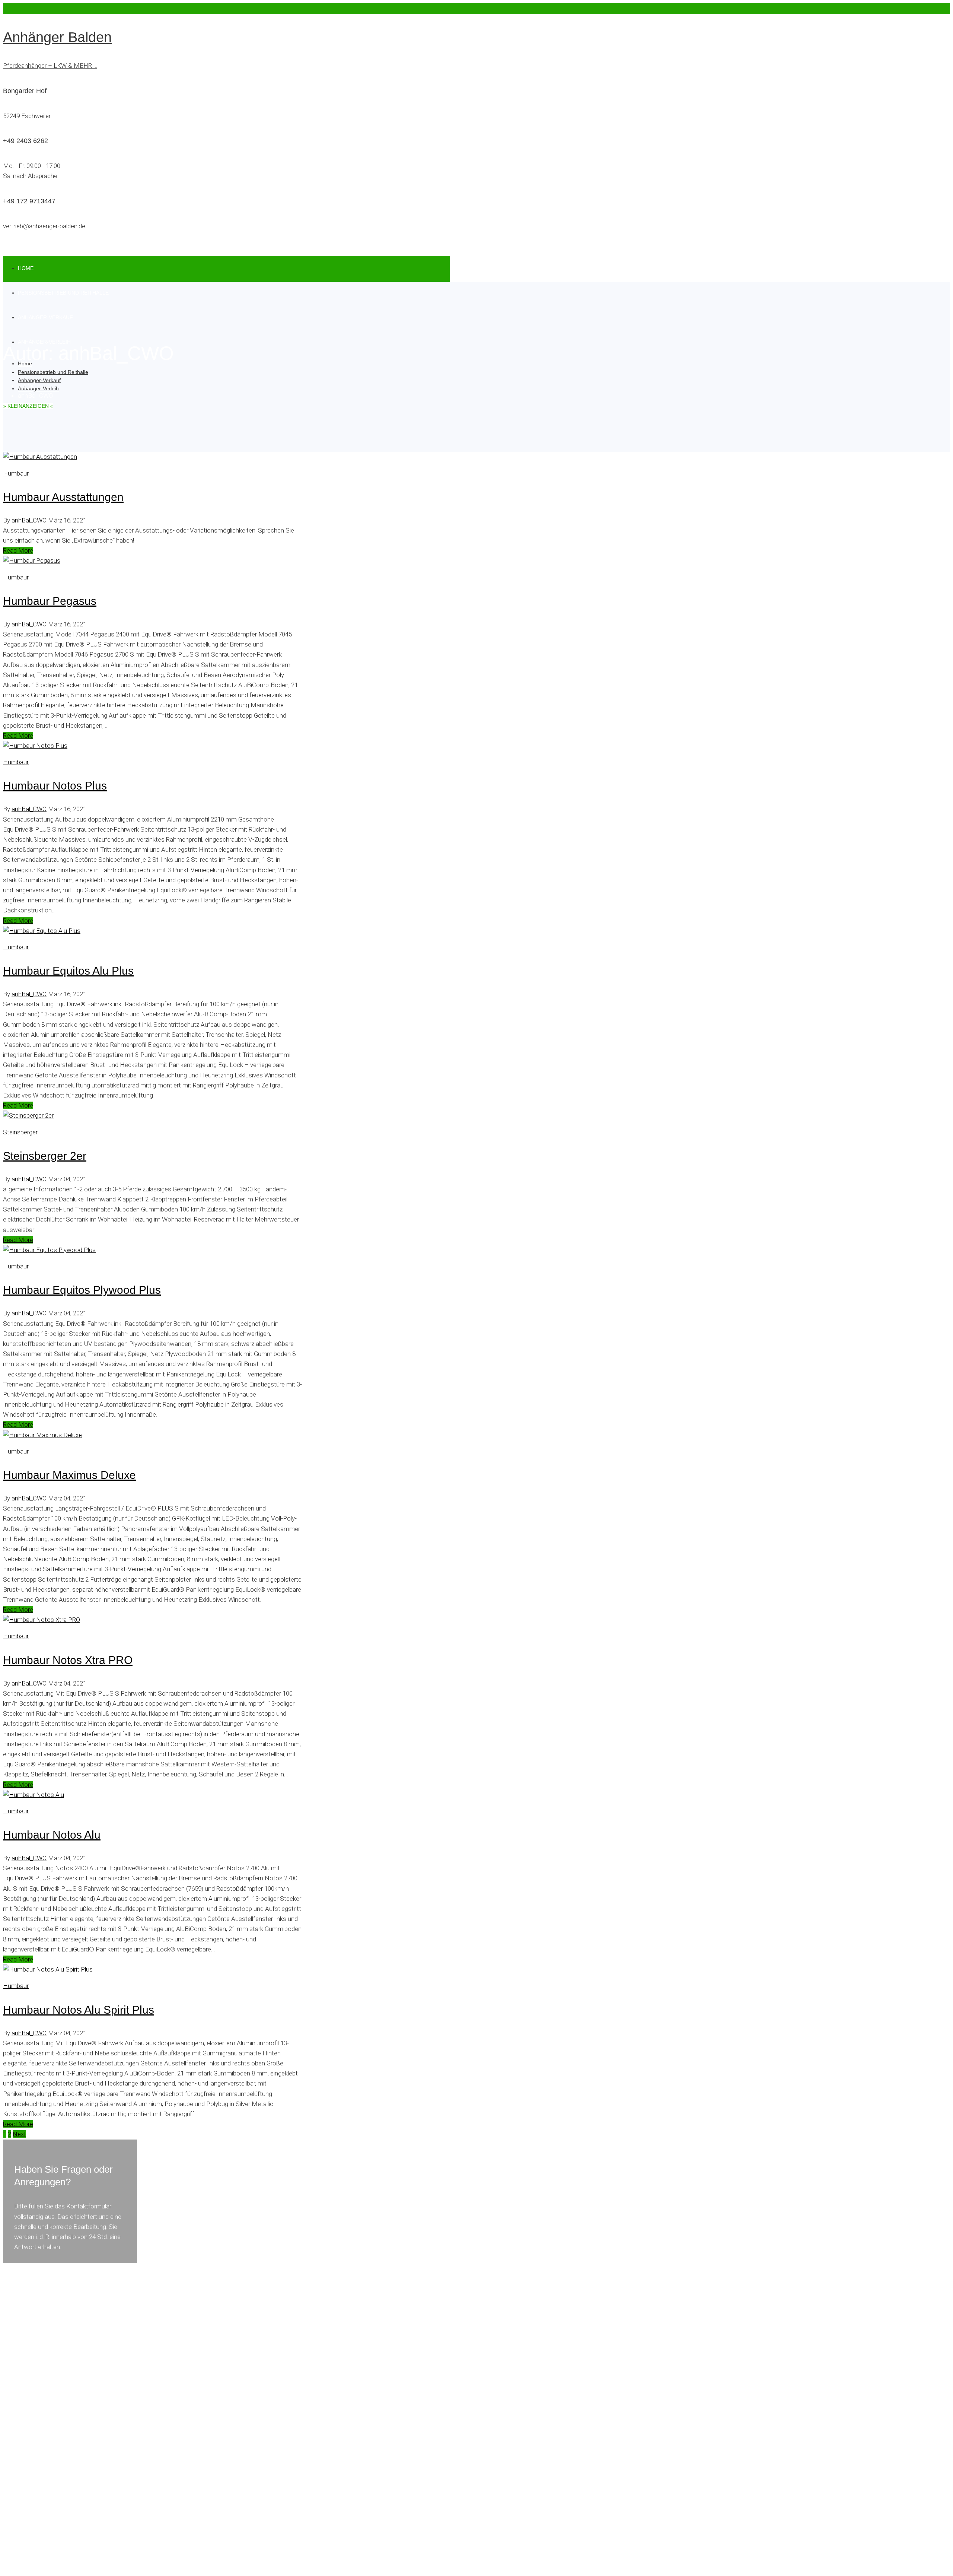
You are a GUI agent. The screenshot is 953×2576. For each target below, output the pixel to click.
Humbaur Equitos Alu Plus (68, 971)
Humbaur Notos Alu (52, 1835)
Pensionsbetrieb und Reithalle (63, 293)
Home (26, 268)
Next (19, 2134)
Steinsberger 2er (45, 1156)
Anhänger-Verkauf (45, 317)
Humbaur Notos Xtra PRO (68, 1660)
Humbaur (16, 473)
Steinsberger (20, 1132)
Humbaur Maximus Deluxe (69, 1475)
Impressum (89, 2567)
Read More (18, 550)
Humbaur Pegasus (50, 601)
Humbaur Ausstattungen (63, 497)
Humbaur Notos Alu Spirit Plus (79, 2010)
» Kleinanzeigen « (28, 406)
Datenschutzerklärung (33, 2567)
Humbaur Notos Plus (55, 786)
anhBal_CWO (29, 520)
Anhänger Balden (57, 37)
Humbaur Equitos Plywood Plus (82, 1290)
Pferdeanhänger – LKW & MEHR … (50, 66)
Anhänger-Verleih (38, 388)
